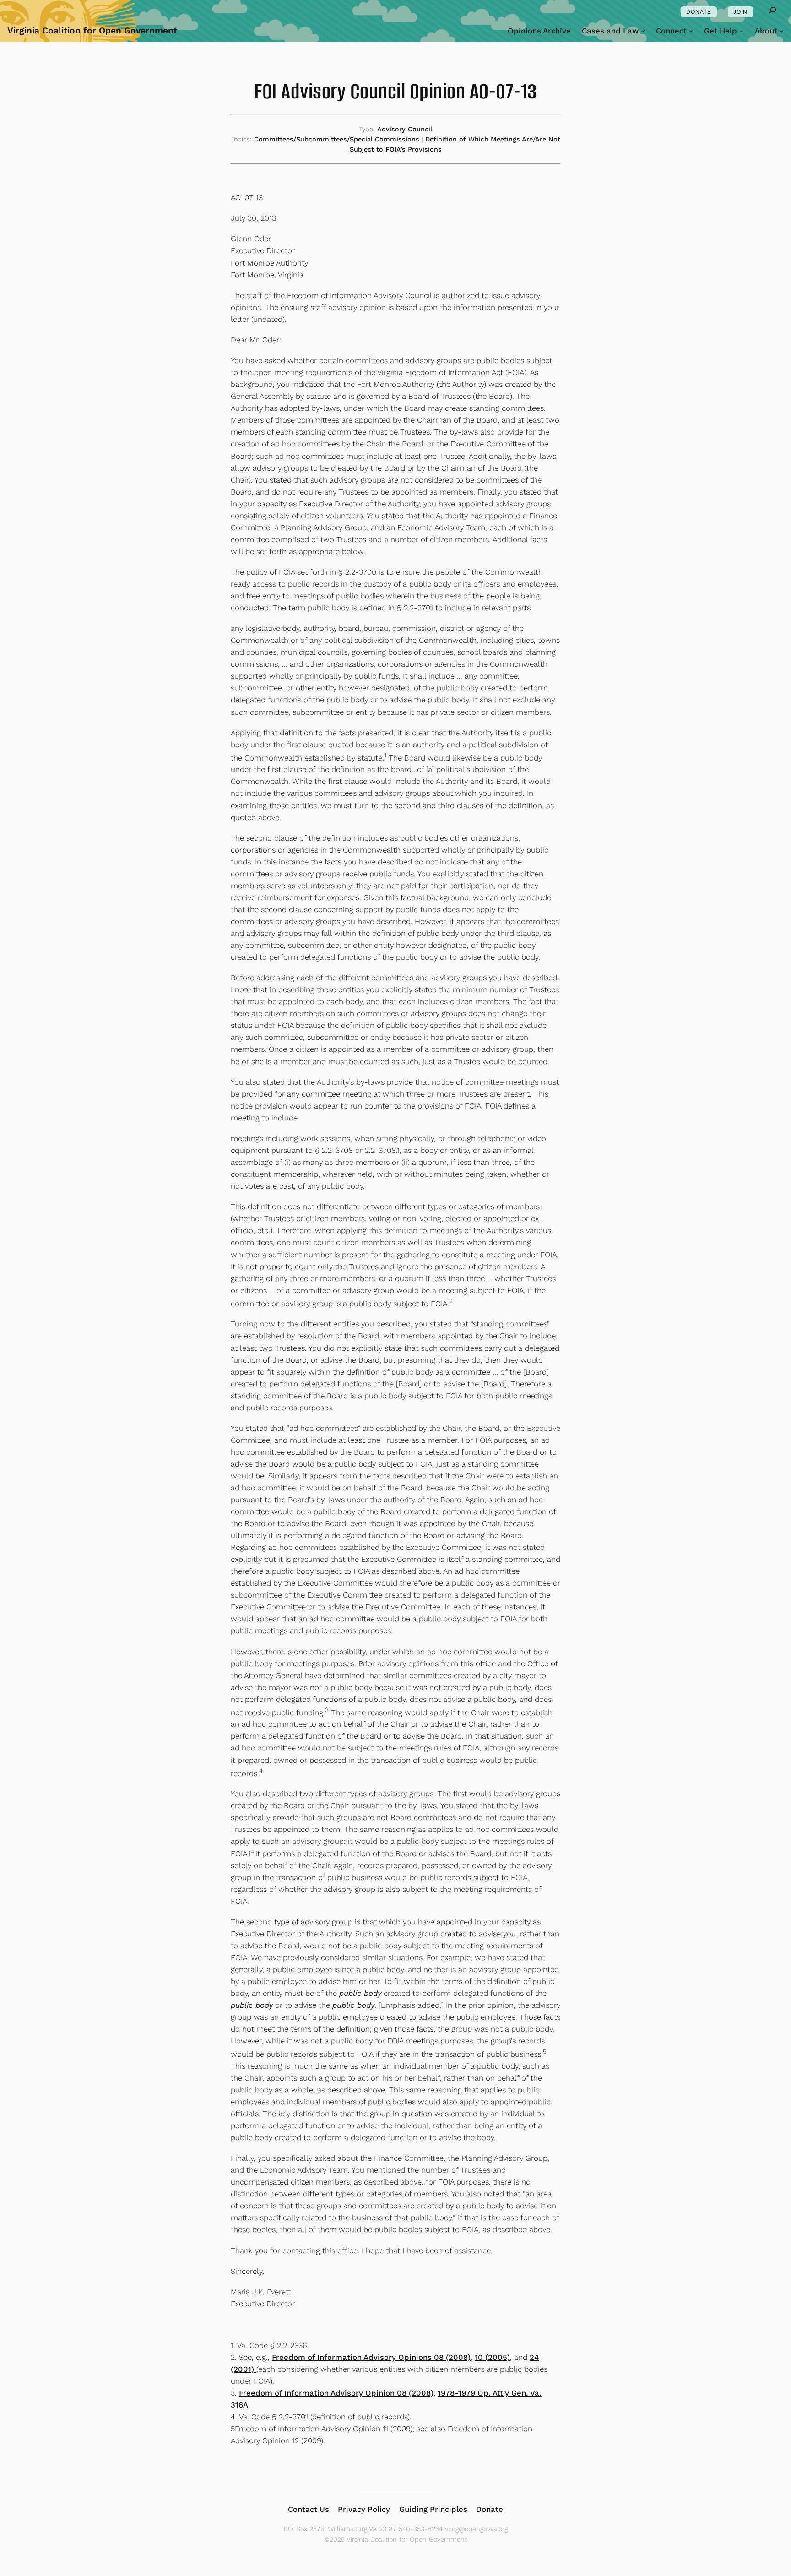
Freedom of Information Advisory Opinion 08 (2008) (336, 2393)
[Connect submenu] (691, 31)
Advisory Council (405, 129)
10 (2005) (492, 2357)
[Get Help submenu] (742, 31)
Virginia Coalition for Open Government (92, 30)
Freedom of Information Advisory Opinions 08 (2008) (371, 2357)
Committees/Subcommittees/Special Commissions (337, 139)
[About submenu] (781, 31)
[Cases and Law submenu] (643, 31)
